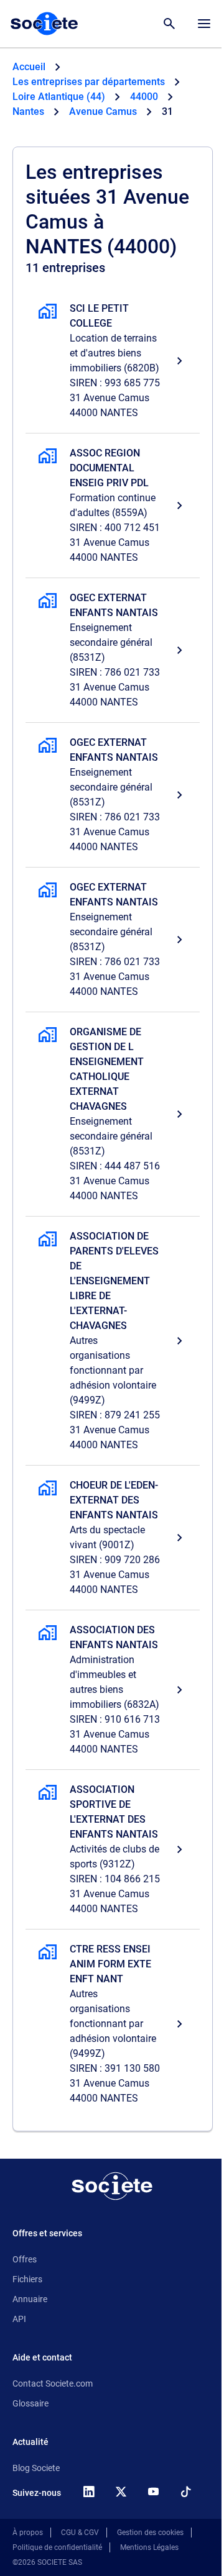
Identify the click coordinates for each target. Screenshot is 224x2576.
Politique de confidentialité (57, 2547)
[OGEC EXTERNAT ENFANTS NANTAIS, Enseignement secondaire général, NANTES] (113, 650)
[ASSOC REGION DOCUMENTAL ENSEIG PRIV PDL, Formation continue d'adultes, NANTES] (113, 506)
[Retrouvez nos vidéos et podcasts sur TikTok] (185, 2492)
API (19, 2319)
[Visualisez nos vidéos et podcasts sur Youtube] (153, 2492)
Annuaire (30, 2299)
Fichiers (27, 2279)
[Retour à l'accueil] (112, 2186)
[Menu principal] (204, 24)
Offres (25, 2259)
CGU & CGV (80, 2533)
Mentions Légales (149, 2547)
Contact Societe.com (53, 2383)
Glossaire (30, 2403)
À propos (28, 2533)
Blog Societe (36, 2468)
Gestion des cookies (150, 2533)
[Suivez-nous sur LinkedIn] (88, 2492)
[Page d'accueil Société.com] (44, 24)
